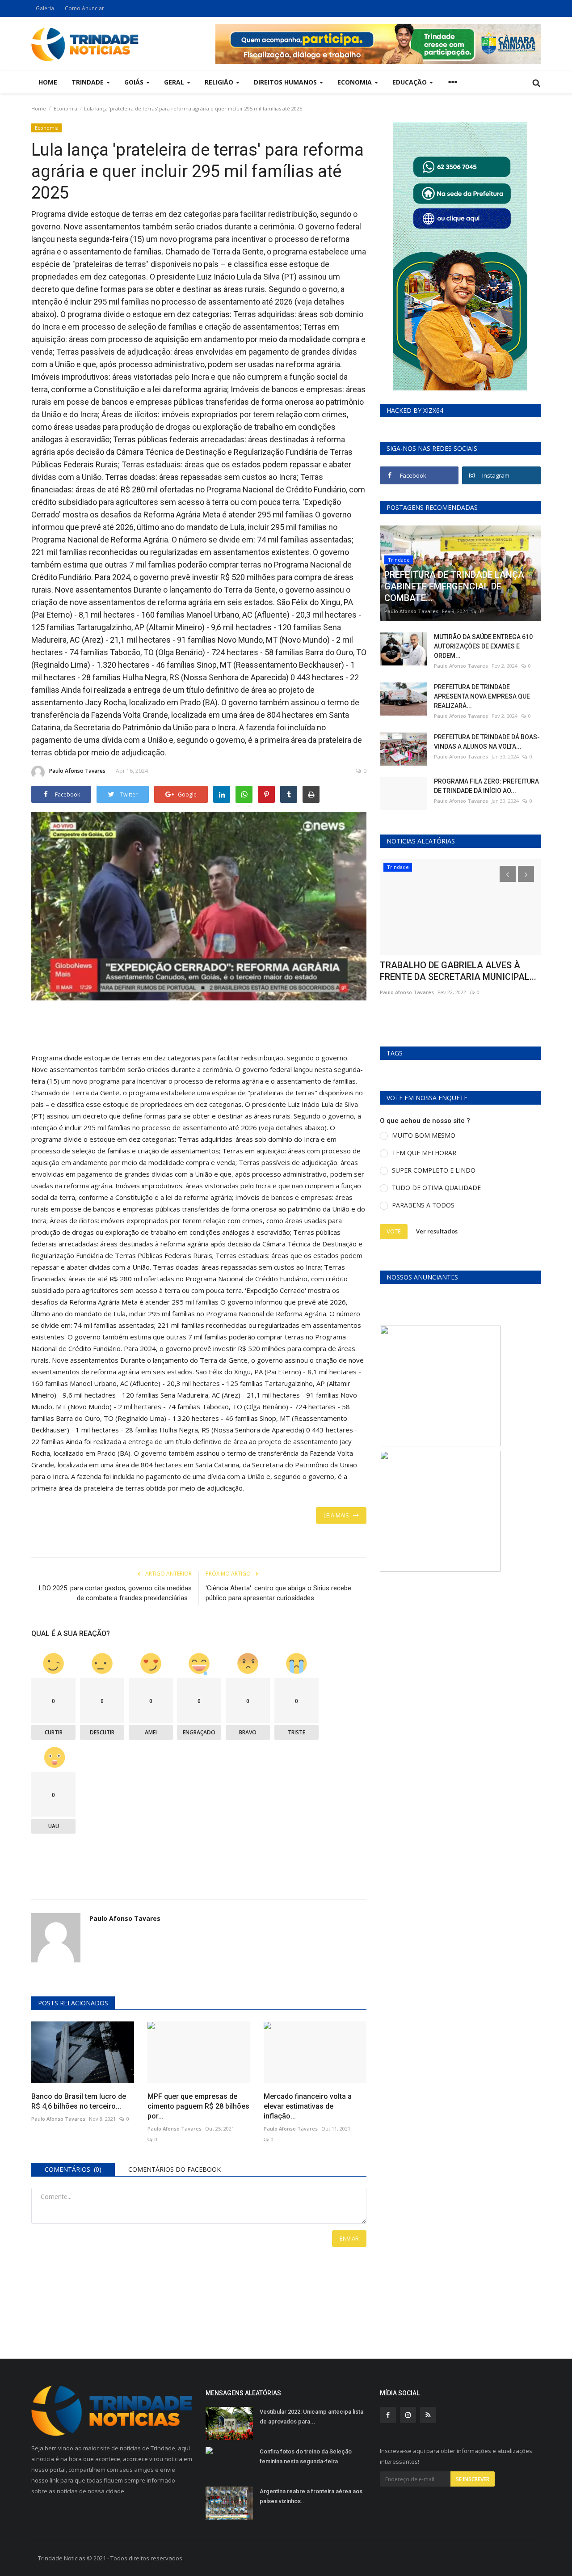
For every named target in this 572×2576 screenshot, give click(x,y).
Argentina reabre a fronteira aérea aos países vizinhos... (311, 2496)
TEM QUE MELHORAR (424, 1153)
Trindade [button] (88, 82)
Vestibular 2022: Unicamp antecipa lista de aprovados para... (311, 2417)
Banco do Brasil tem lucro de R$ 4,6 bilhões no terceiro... (79, 2101)
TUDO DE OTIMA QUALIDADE (436, 1188)
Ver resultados (437, 1231)
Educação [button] (410, 82)
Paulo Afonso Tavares (77, 771)
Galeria (45, 8)
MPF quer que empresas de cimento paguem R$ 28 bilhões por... (198, 2106)
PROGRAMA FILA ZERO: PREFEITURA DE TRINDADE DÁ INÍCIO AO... (486, 786)
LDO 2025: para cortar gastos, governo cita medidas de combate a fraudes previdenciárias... (115, 1593)
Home (48, 82)
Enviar (349, 2238)
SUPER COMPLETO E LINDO (434, 1170)
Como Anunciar (84, 8)
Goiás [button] (135, 82)
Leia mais (338, 1515)
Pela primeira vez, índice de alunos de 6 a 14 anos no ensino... (460, 971)
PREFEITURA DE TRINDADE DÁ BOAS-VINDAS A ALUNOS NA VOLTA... (487, 742)
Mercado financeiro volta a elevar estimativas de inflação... (308, 2106)
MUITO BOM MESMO (424, 1135)
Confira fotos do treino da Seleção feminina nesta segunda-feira (306, 2456)
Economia (65, 108)
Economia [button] (355, 82)
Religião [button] (220, 82)
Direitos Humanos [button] (286, 82)
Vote (394, 1231)
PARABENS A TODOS (423, 1205)
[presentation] (508, 874)
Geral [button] (175, 82)
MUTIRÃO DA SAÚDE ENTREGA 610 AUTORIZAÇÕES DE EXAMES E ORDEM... (483, 646)
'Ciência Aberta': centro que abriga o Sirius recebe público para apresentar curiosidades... (278, 1593)
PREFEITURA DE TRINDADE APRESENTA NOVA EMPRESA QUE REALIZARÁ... (482, 696)
